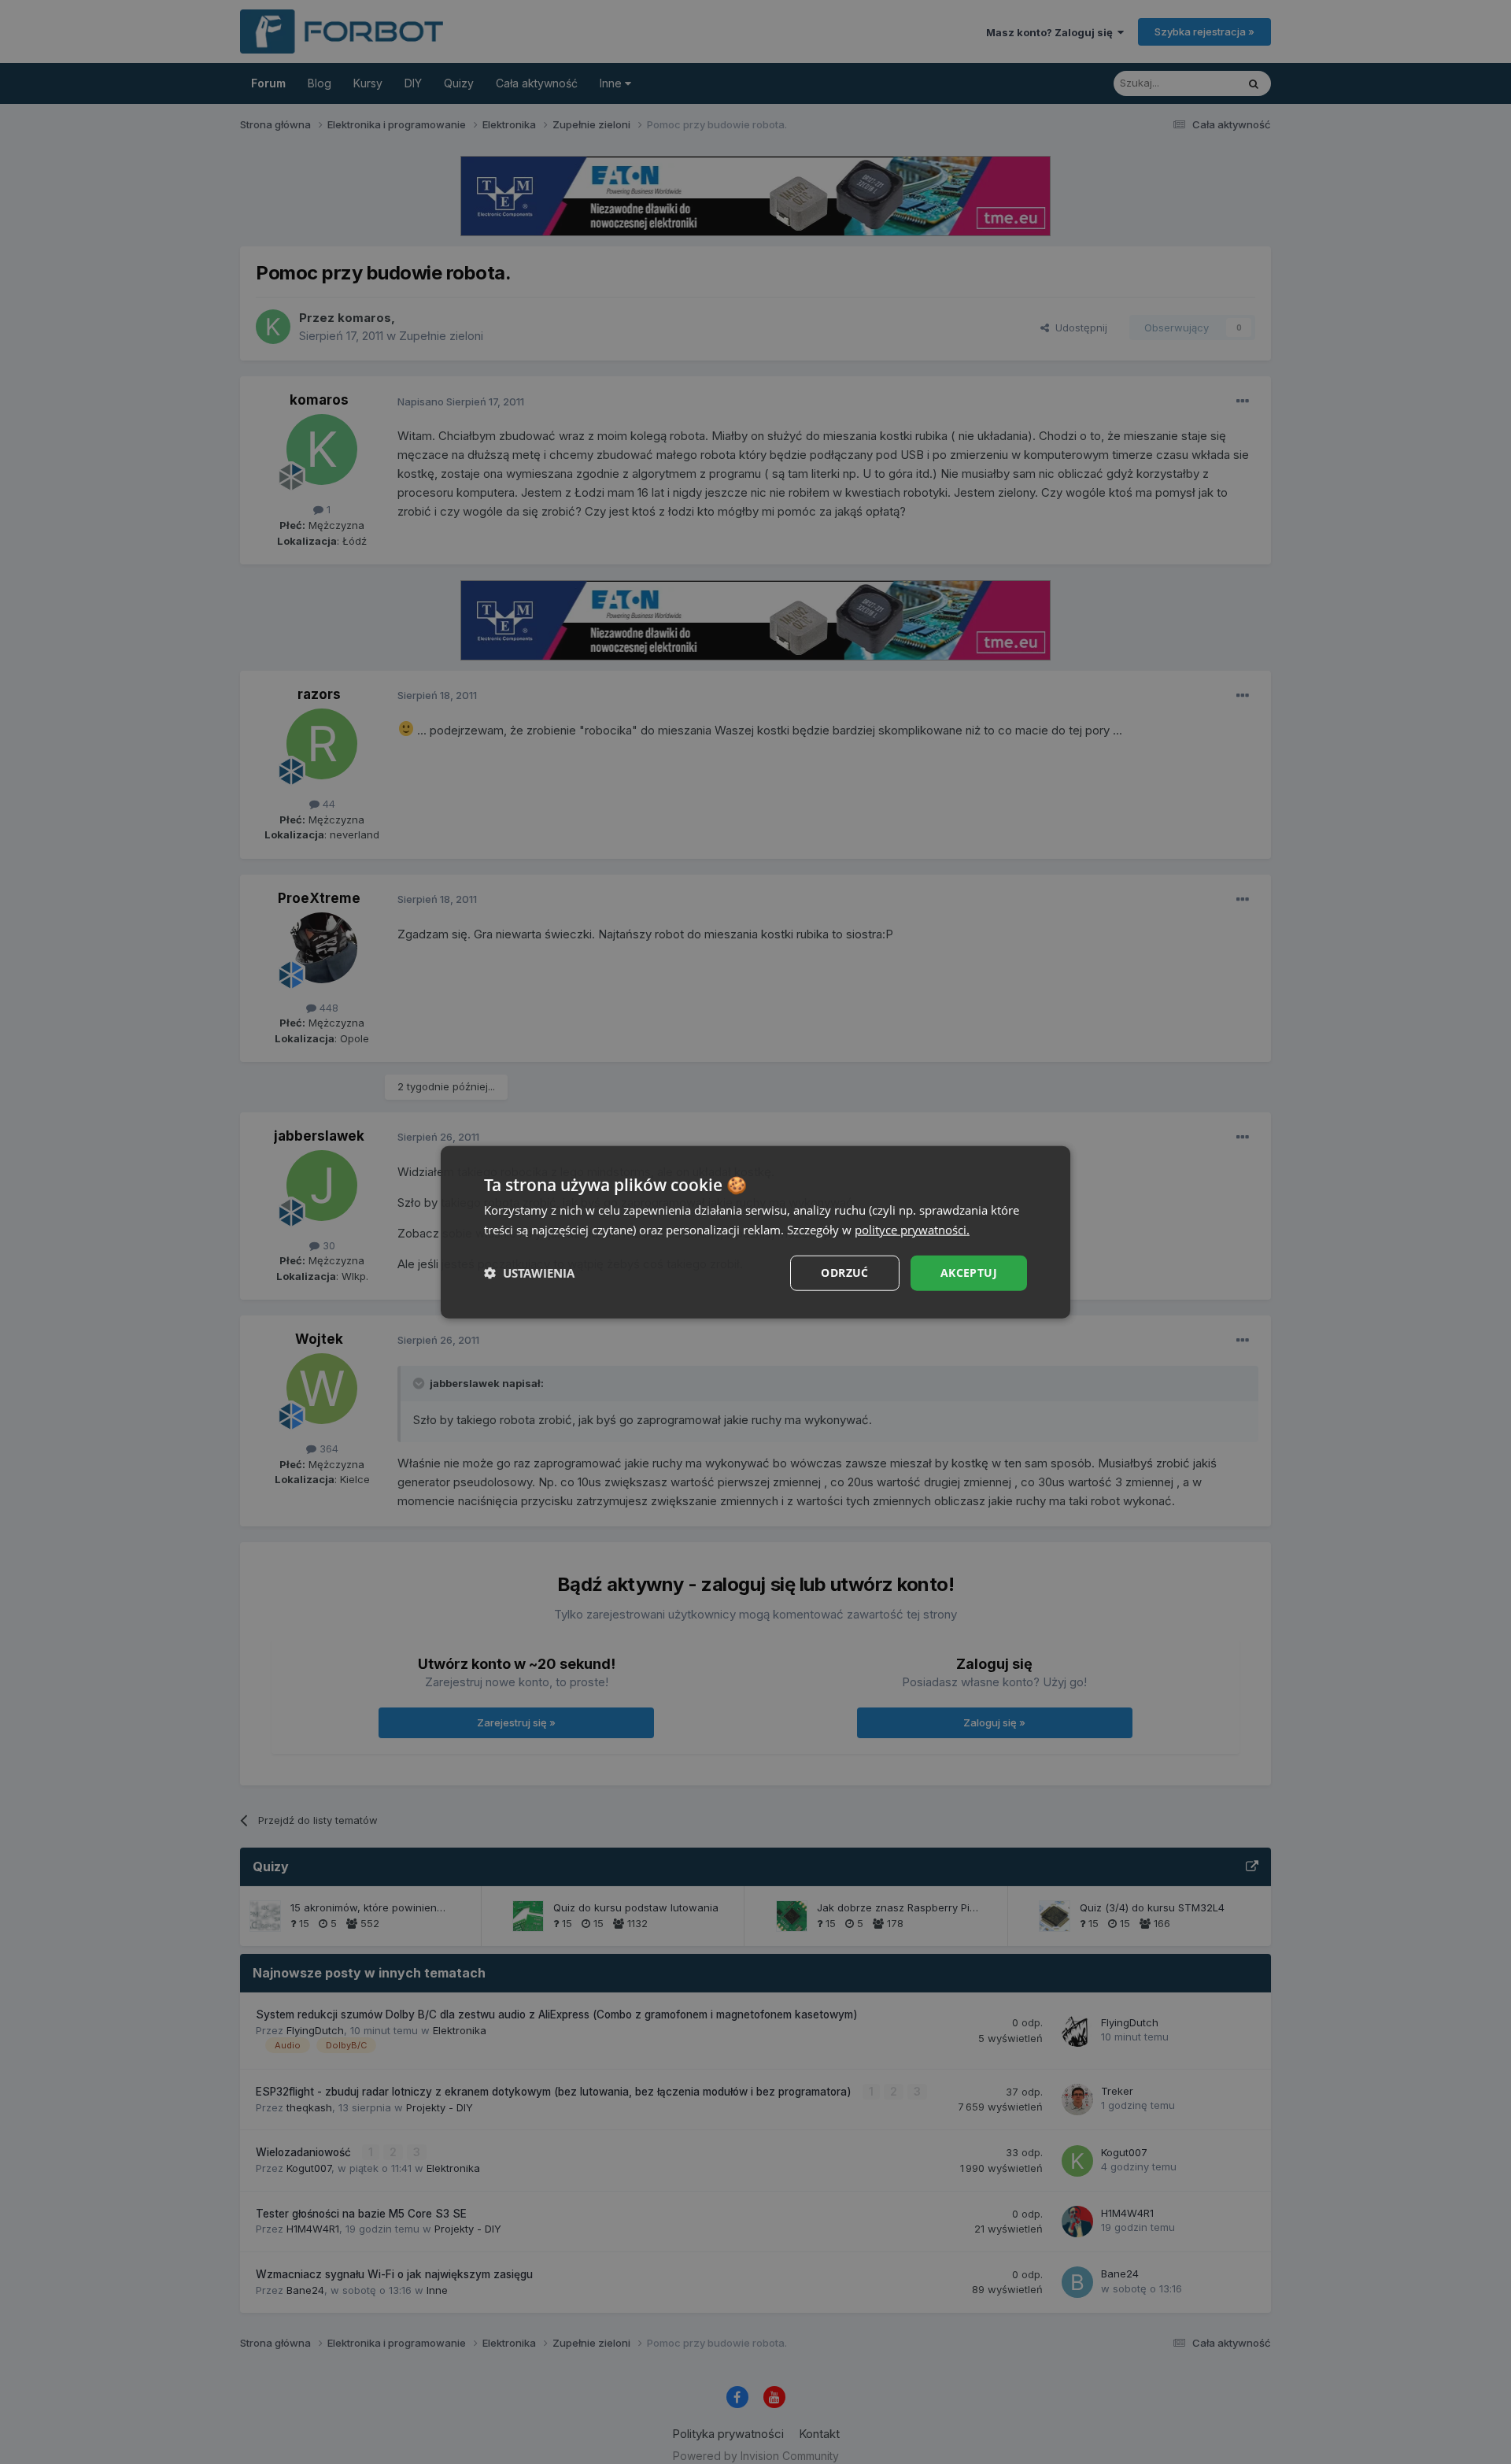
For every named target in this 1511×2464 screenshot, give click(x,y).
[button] (529, 1273)
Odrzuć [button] (844, 1273)
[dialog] (755, 1232)
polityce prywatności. (912, 1230)
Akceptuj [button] (969, 1273)
